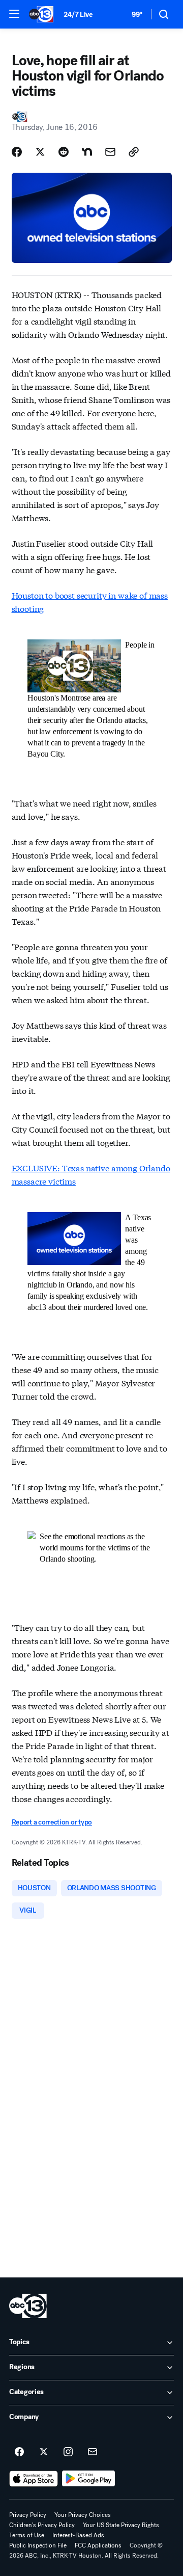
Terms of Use (27, 2535)
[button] (14, 14)
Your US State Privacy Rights (121, 2525)
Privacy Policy (28, 2515)
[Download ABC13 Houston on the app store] (34, 2479)
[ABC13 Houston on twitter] (44, 2452)
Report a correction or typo (52, 1822)
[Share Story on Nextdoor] (87, 152)
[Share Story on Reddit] (64, 152)
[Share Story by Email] (110, 152)
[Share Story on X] (40, 152)
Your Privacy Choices (83, 2515)
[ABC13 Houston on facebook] (19, 2452)
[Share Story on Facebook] (17, 152)
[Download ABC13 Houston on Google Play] (89, 2479)
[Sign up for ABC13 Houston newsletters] (93, 2452)
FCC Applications (98, 2545)
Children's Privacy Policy (42, 2525)
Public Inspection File (38, 2545)
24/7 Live (78, 15)
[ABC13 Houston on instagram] (68, 2452)
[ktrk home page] (28, 2306)
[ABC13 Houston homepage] (41, 14)
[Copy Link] (134, 152)
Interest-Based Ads (78, 2535)
